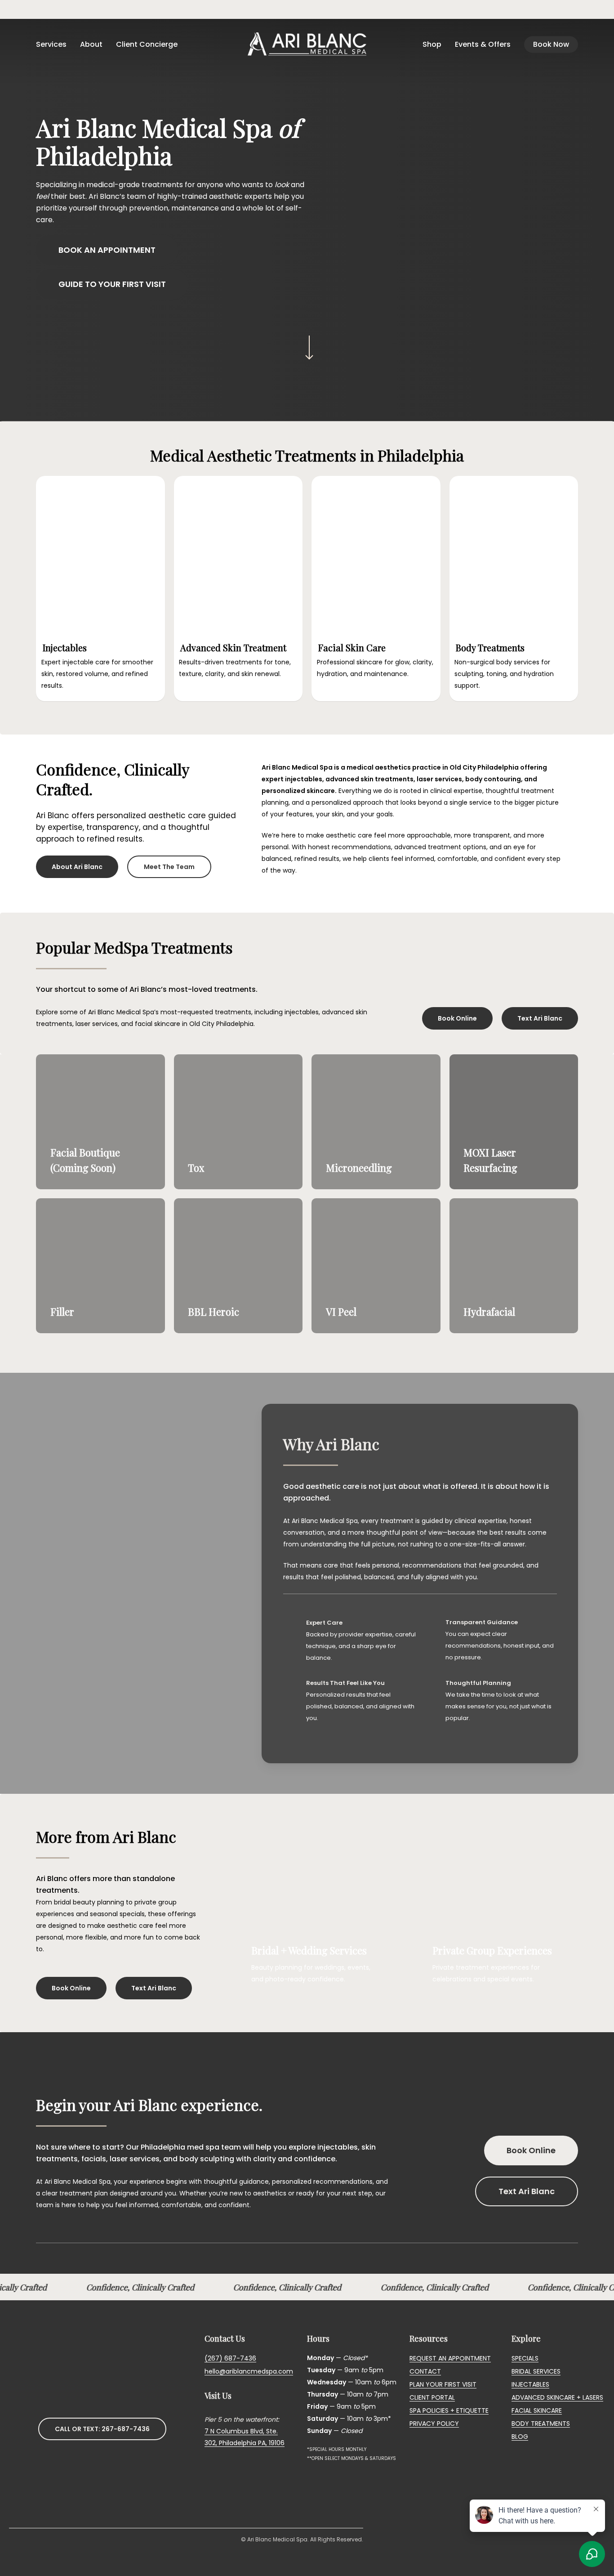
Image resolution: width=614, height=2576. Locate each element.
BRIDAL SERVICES (536, 2371)
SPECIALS (525, 2358)
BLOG (520, 2437)
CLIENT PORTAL (432, 2397)
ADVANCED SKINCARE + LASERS (557, 2397)
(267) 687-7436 (230, 2358)
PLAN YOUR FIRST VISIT (443, 2384)
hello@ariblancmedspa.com (249, 2371)
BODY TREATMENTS (541, 2424)
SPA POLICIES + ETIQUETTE (449, 2410)
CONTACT (425, 2371)
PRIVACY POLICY (434, 2424)
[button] (107, 250)
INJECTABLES (530, 2384)
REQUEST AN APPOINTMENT (450, 2358)
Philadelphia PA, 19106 (252, 2443)
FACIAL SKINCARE (537, 2410)
